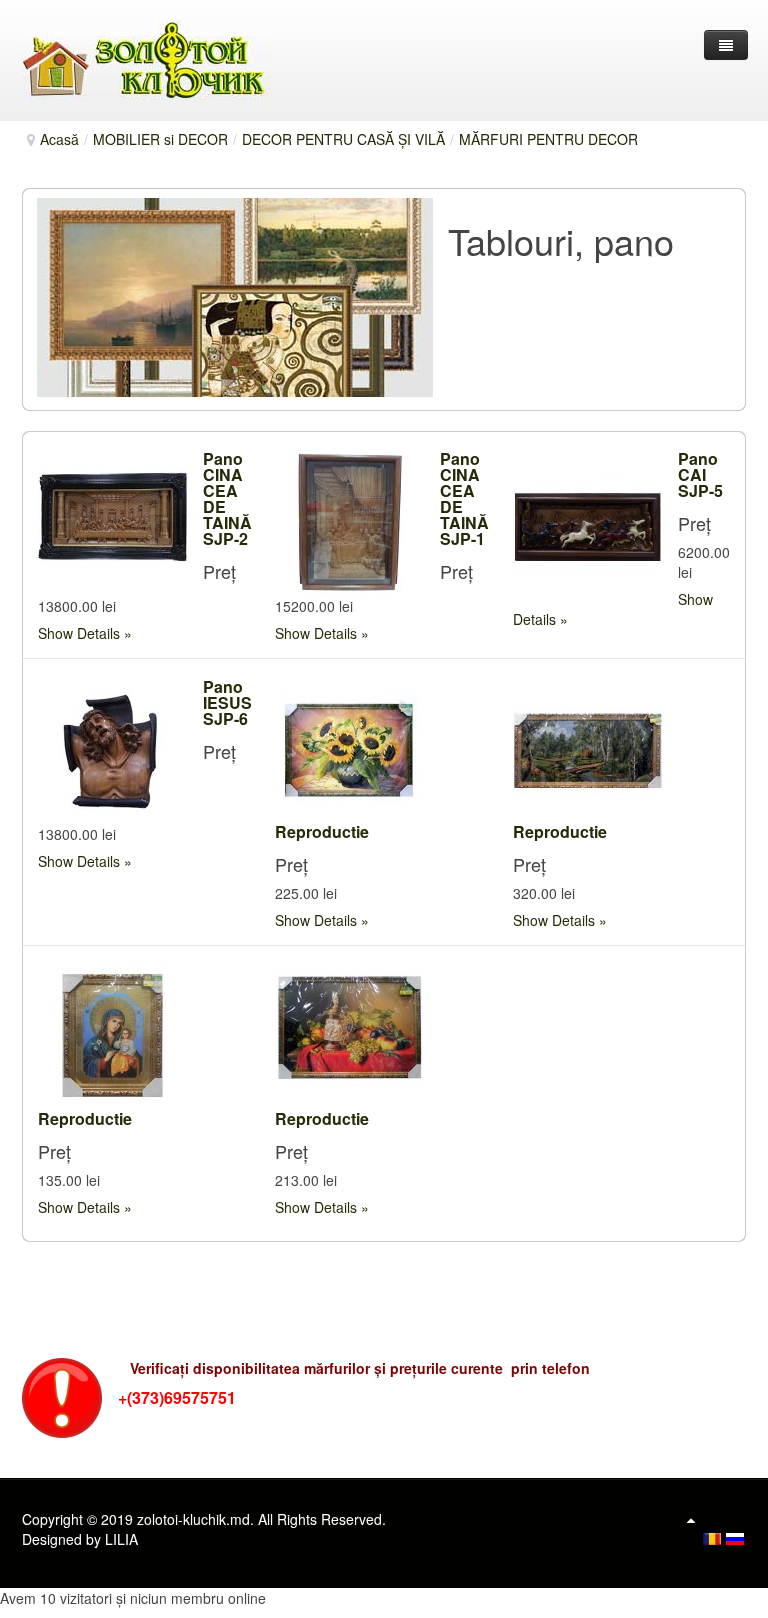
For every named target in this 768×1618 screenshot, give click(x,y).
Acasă (59, 139)
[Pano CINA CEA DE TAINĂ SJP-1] (350, 519)
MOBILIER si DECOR (160, 139)
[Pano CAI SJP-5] (588, 519)
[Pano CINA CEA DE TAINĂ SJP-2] (113, 519)
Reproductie (322, 831)
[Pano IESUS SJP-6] (113, 747)
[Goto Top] (691, 1519)
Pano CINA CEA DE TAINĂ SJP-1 (464, 498)
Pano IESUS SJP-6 (227, 702)
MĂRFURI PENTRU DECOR (548, 139)
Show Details (79, 633)
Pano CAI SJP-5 (700, 474)
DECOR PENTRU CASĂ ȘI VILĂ (343, 139)
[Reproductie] (350, 747)
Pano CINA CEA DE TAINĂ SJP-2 (227, 498)
